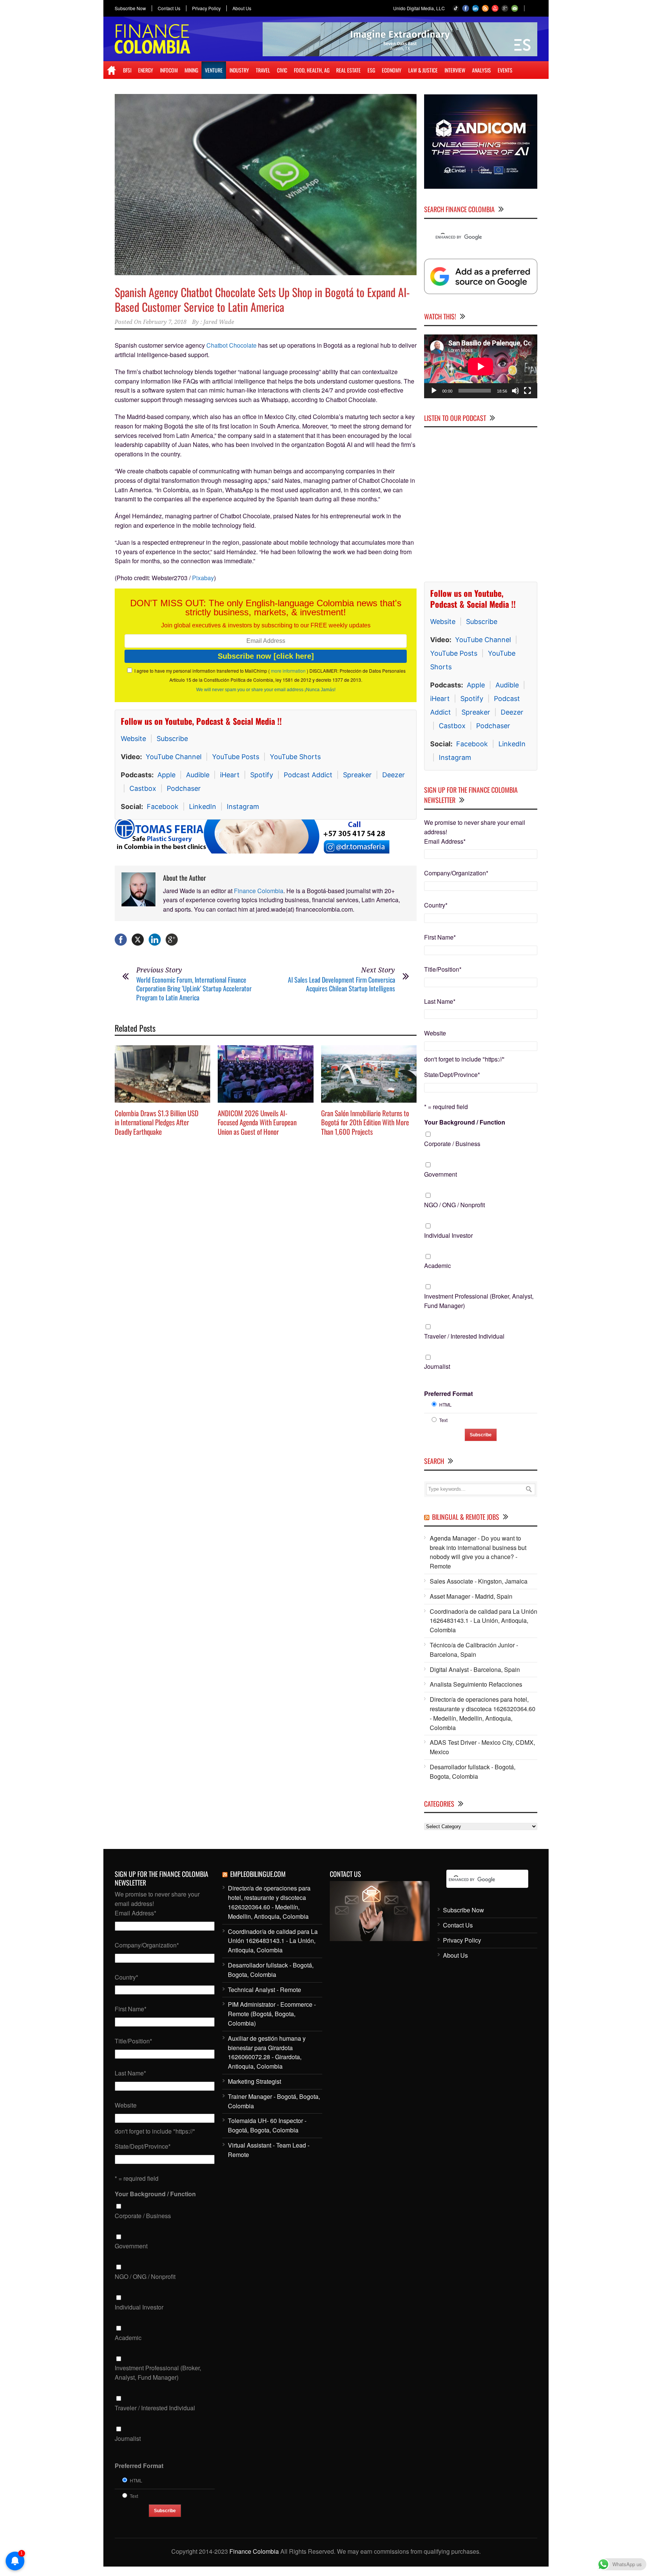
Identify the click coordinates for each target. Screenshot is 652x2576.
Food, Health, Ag (312, 70)
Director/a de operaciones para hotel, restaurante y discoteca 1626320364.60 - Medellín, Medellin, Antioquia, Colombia (483, 1713)
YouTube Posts (236, 757)
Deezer (394, 775)
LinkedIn (203, 807)
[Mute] (515, 391)
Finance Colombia (259, 891)
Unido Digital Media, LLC (419, 8)
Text (443, 1420)
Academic (437, 1266)
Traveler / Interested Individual (464, 1336)
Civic (282, 70)
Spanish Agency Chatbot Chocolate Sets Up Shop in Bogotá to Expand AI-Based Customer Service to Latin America (262, 299)
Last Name (440, 1001)
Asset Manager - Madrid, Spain (471, 1596)
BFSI (127, 70)
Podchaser (184, 788)
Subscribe (172, 739)
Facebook (163, 807)
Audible (198, 775)
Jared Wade (219, 322)
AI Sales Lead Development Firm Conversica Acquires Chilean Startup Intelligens (341, 984)
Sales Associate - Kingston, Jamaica (479, 1581)
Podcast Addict (308, 775)
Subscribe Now (130, 8)
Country (436, 905)
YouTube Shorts (295, 757)
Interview (455, 70)
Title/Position (443, 969)
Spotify (262, 775)
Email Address (445, 841)
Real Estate (348, 70)
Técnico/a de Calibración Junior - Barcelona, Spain (474, 1650)
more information (288, 671)
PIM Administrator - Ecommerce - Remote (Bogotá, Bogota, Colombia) (272, 2014)
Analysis (481, 70)
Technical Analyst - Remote (264, 1990)
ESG (371, 70)
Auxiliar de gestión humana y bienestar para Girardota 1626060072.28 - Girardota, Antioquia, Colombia (267, 2052)
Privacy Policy (206, 8)
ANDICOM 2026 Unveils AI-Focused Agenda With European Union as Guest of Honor (257, 1122)
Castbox (143, 788)
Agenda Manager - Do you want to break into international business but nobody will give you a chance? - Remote (478, 1552)
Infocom (169, 70)
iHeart (230, 775)
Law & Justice (423, 70)
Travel (263, 70)
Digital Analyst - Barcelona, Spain (475, 1669)
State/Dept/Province (452, 1075)
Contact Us (169, 8)
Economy (392, 70)
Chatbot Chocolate (231, 345)
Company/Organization (456, 873)
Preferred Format (448, 1394)
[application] (481, 366)
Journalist (437, 1366)
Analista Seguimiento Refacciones (476, 1684)
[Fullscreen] (527, 391)
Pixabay (203, 578)
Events (505, 70)
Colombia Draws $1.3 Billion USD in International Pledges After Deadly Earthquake (157, 1122)
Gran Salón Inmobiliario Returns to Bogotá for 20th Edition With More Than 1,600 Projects (365, 1122)
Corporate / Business (452, 1144)
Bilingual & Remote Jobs (466, 1517)
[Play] (434, 391)
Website (133, 739)
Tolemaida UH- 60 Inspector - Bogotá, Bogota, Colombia (267, 2125)
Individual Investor (448, 1235)
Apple (166, 775)
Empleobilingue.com (258, 1874)
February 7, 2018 (165, 322)
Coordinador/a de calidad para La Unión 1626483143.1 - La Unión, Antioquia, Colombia (484, 1621)
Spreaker (357, 775)
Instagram (243, 807)
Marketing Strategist (254, 2081)
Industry (239, 70)
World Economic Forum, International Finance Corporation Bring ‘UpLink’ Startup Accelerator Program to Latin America (194, 988)
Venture (214, 70)
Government (441, 1174)
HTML (445, 1404)
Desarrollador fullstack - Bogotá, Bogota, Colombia (473, 1772)
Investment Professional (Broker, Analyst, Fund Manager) (479, 1301)
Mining (191, 70)
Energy (146, 70)
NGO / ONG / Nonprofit (454, 1205)
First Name (440, 937)
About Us (242, 8)
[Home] (111, 70)
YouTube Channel (174, 757)
